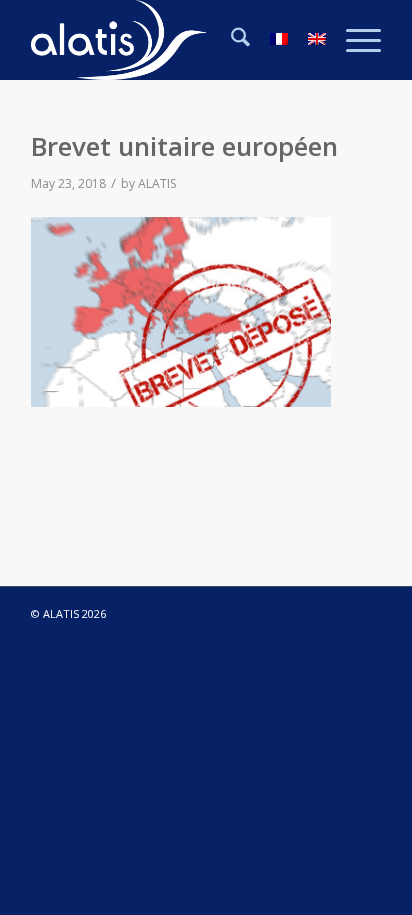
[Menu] (353, 40)
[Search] (230, 40)
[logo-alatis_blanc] (171, 40)
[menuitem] (230, 40)
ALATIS (157, 183)
